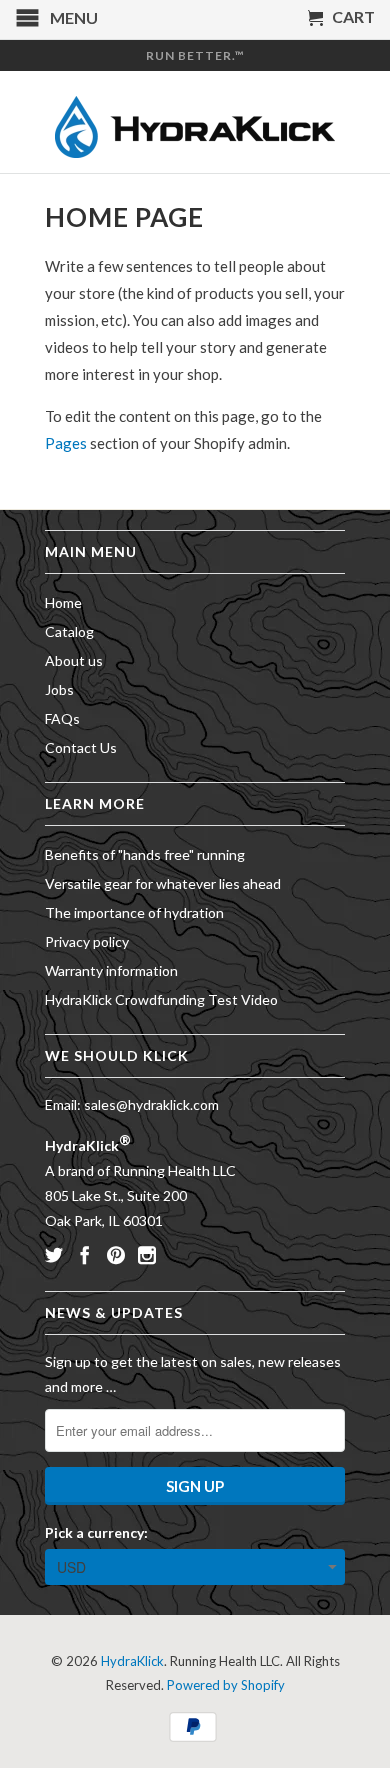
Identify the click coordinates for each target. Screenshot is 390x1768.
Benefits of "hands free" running (145, 854)
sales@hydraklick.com (151, 1104)
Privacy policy (87, 941)
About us (74, 660)
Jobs (59, 689)
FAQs (62, 718)
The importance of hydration (134, 912)
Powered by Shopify (226, 1685)
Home (63, 602)
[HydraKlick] (195, 122)
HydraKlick (132, 1661)
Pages (66, 443)
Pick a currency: (96, 1532)
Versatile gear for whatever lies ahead (163, 883)
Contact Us (81, 747)
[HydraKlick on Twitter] (54, 1255)
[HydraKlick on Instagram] (147, 1255)
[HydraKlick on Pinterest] (116, 1255)
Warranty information (111, 970)
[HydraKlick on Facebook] (85, 1255)
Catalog (69, 631)
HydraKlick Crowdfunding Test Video (161, 999)
